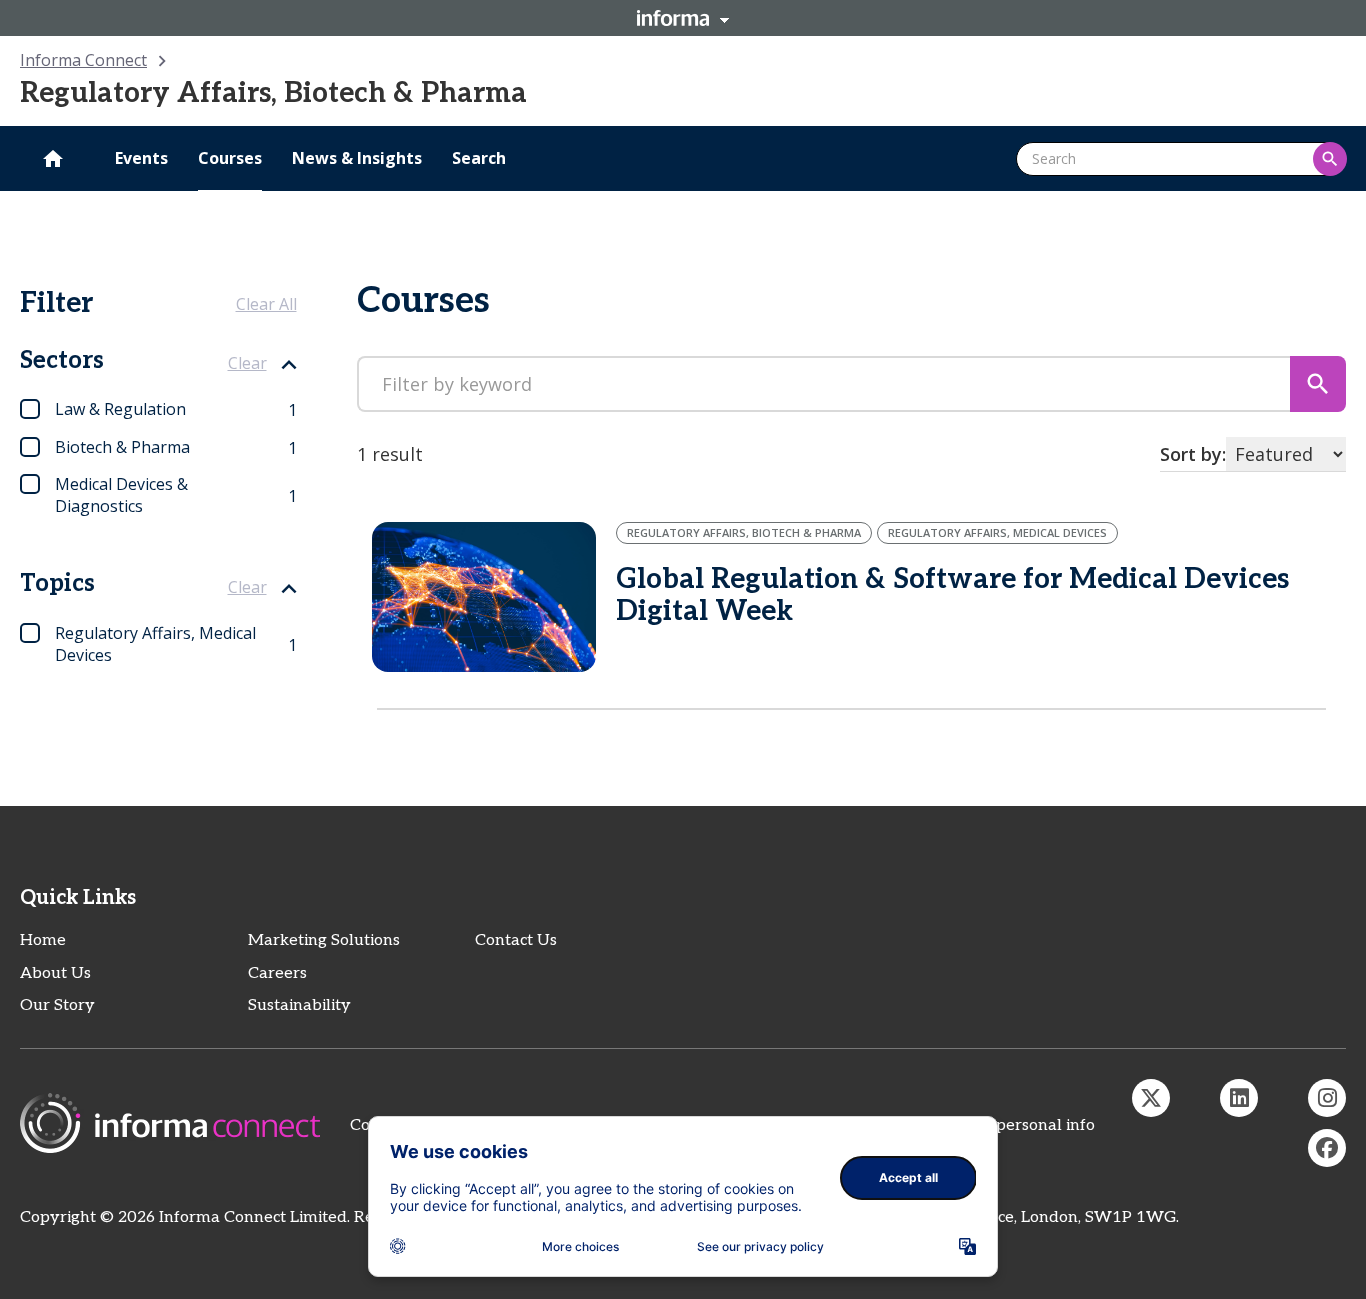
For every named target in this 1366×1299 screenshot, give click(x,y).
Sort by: (1193, 454)
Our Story (57, 1005)
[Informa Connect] (1239, 1098)
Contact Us (516, 940)
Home (43, 940)
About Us (55, 973)
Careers (277, 973)
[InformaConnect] (1151, 1098)
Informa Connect (83, 60)
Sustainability (299, 1005)
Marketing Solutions (324, 940)
